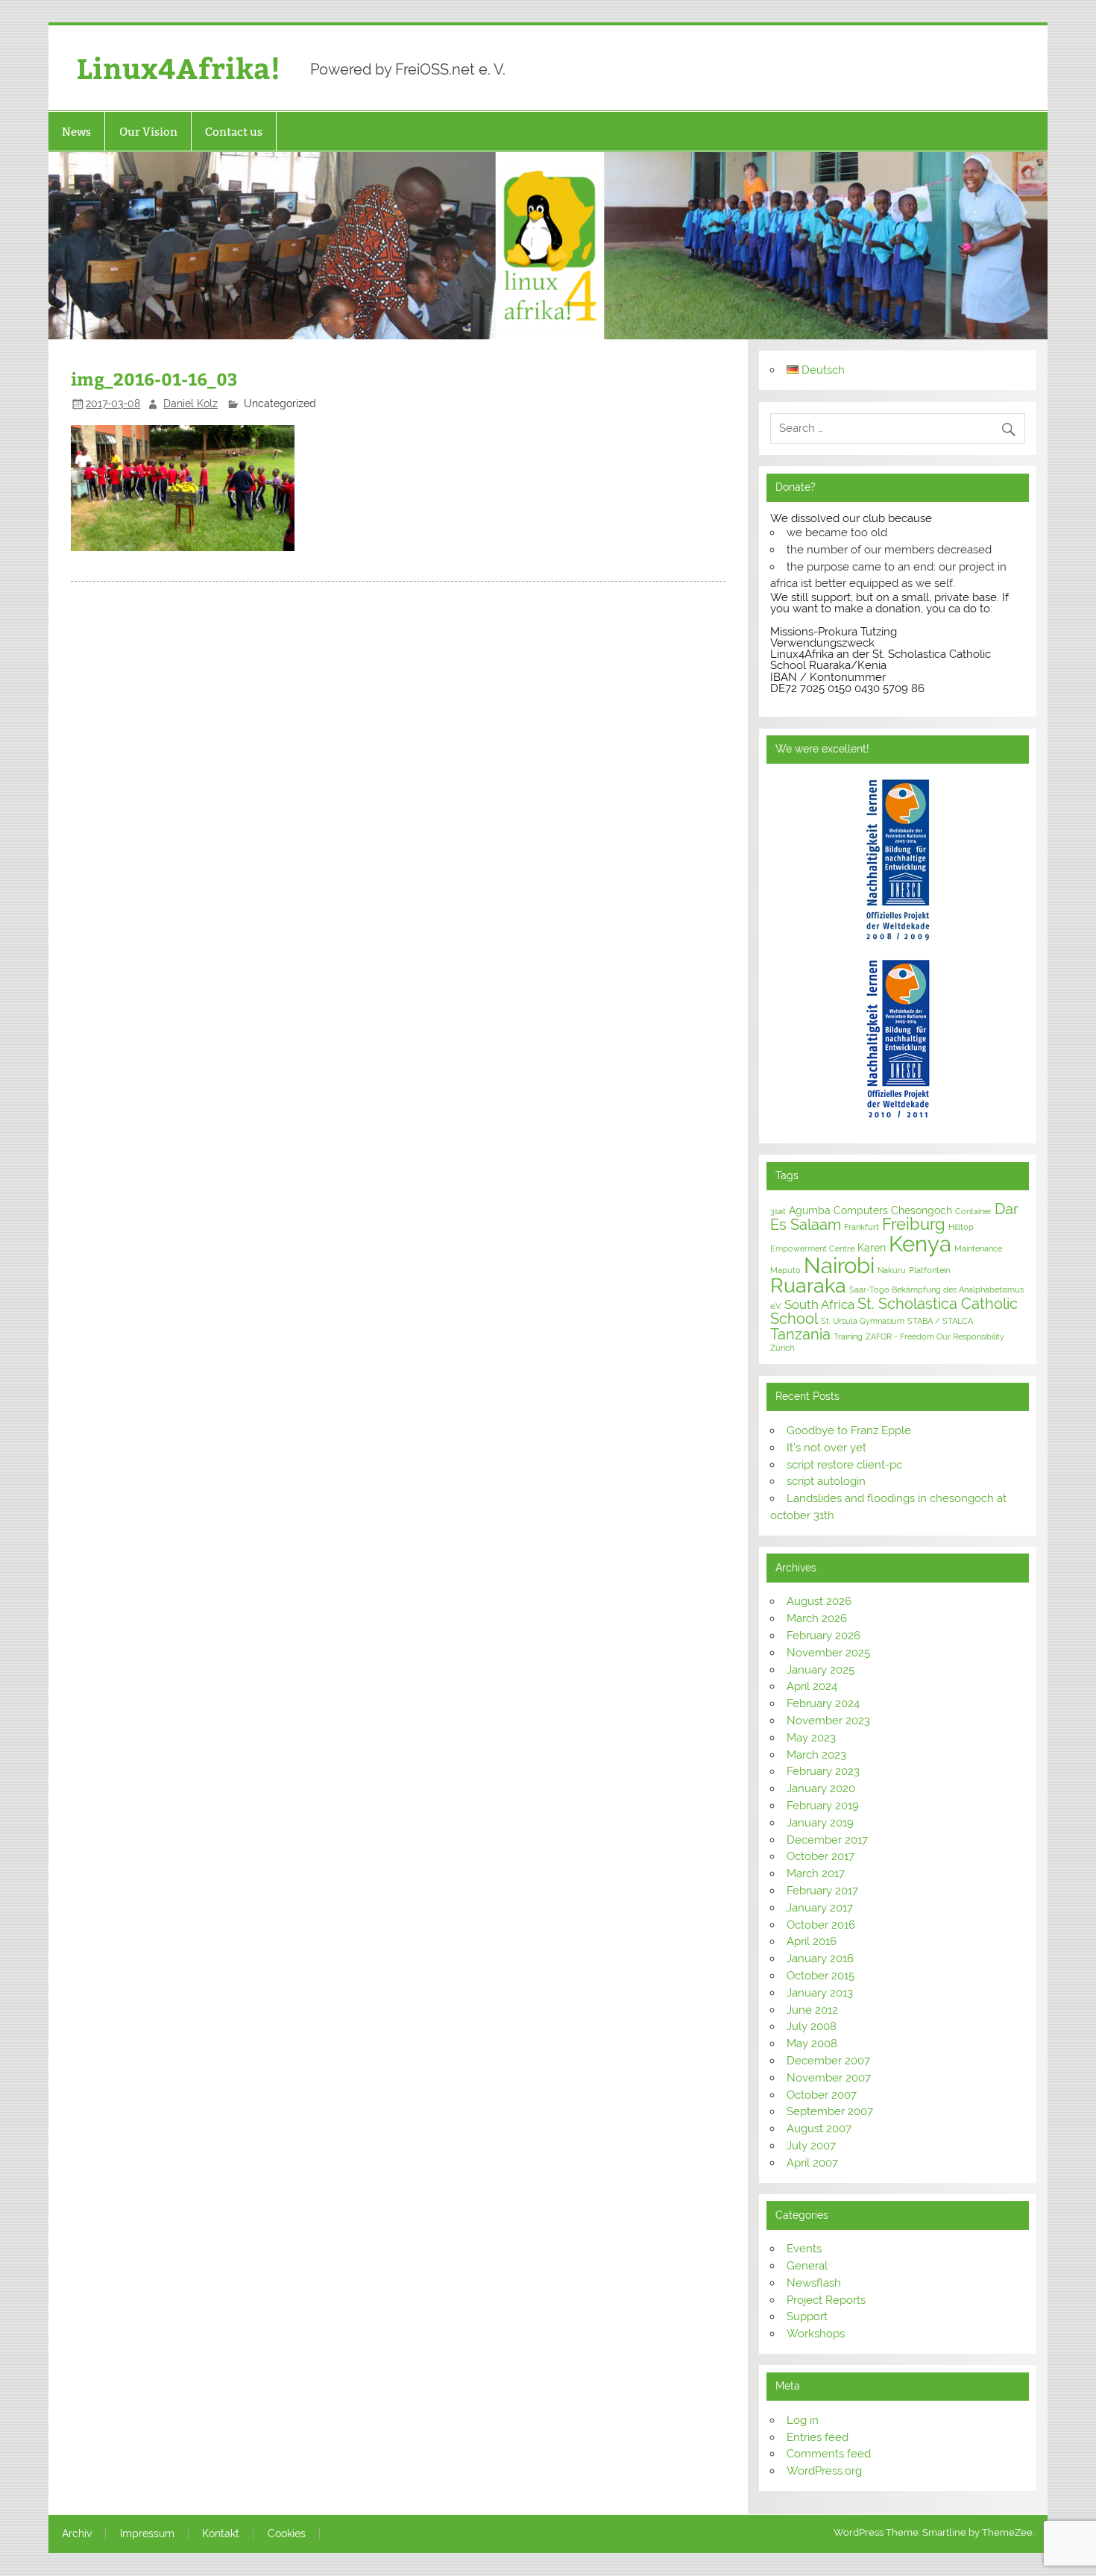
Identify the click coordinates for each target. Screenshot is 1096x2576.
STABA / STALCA (940, 1321)
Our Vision (148, 132)
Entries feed (818, 2437)
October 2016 (821, 1925)
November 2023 (828, 1721)
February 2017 (822, 1891)
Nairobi (839, 1265)
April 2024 (812, 1686)
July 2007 (811, 2146)
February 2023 (823, 1771)
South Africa (819, 1304)
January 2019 (820, 1823)
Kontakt (221, 2534)
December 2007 (828, 2061)
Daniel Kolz (190, 403)
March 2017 (816, 1873)
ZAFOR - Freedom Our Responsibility (935, 1336)
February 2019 (823, 1806)
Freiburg (914, 1224)
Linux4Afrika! (179, 67)
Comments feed (829, 2454)
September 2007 (830, 2111)
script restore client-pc (844, 1465)
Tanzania (800, 1334)
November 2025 (828, 1653)
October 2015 (821, 1976)
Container (973, 1211)
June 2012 (812, 2010)
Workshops (816, 2334)
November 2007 (829, 2078)
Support (807, 2316)
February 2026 (823, 1636)
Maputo (785, 1270)
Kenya (920, 1244)
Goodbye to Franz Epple (849, 1430)
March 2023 (816, 1755)
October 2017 (821, 1856)
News (76, 132)
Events (804, 2249)
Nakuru (892, 1270)
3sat (778, 1211)
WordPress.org (824, 2471)
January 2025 (821, 1670)
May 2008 (812, 2043)
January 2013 (820, 1993)
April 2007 (812, 2163)
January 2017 (820, 1908)
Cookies (287, 2534)
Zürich (782, 1348)
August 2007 (819, 2129)
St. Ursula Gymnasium (863, 1321)
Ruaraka (808, 1285)
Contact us (234, 132)
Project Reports (826, 2300)
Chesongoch (922, 1210)
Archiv (77, 2534)
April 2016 (812, 1941)
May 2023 (811, 1738)
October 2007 (822, 2095)
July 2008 (812, 2026)
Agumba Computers (838, 1210)
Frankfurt (862, 1227)
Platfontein (929, 1270)
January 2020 (821, 1788)
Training (848, 1336)
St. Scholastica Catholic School (894, 1311)
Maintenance (978, 1248)
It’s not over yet (826, 1448)
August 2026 (819, 1601)
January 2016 (820, 1958)
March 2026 (817, 1618)
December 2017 (827, 1840)
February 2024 (823, 1703)
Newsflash (814, 2283)
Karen (872, 1248)
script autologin (826, 1481)
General (807, 2266)
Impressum (147, 2534)
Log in (803, 2420)
